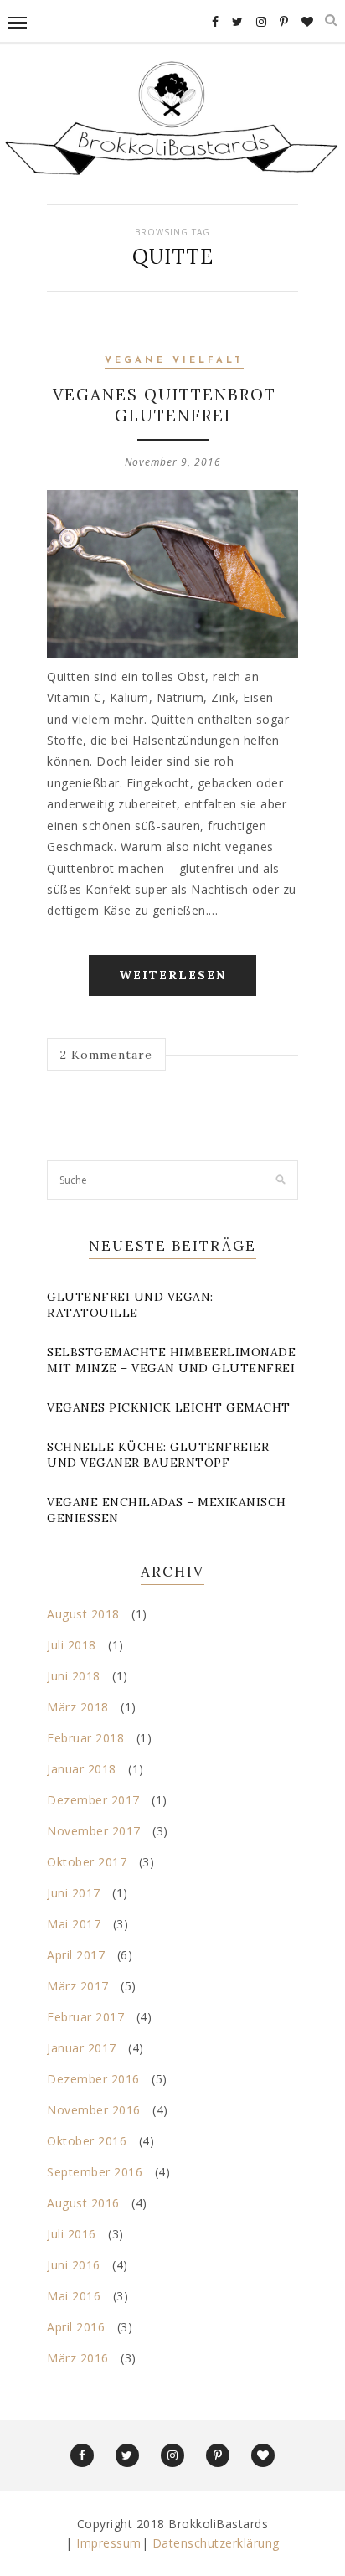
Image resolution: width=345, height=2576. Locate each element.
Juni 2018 (74, 1676)
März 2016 (78, 2358)
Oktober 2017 (87, 1862)
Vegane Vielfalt (174, 361)
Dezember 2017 (93, 1800)
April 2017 (76, 1955)
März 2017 (78, 1986)
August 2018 (83, 1614)
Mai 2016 (74, 2296)
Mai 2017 (74, 1924)
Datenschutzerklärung (216, 2543)
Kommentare (106, 1055)
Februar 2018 (85, 1738)
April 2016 (76, 2327)
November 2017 (94, 1831)
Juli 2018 (72, 1645)
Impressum (109, 2543)
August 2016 (83, 2203)
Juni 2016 (74, 2265)
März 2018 (78, 1707)
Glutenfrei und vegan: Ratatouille (130, 1305)
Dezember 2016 (93, 2079)
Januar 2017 (82, 2048)
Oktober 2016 (87, 2141)
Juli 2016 (72, 2234)
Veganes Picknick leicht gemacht (169, 1407)
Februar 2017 (85, 2017)
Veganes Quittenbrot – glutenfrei (173, 405)
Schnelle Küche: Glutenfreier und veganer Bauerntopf (158, 1455)
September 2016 (95, 2172)
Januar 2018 (82, 1769)
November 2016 (94, 2110)
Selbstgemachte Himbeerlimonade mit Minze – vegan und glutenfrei (171, 1360)
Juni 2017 (74, 1893)
